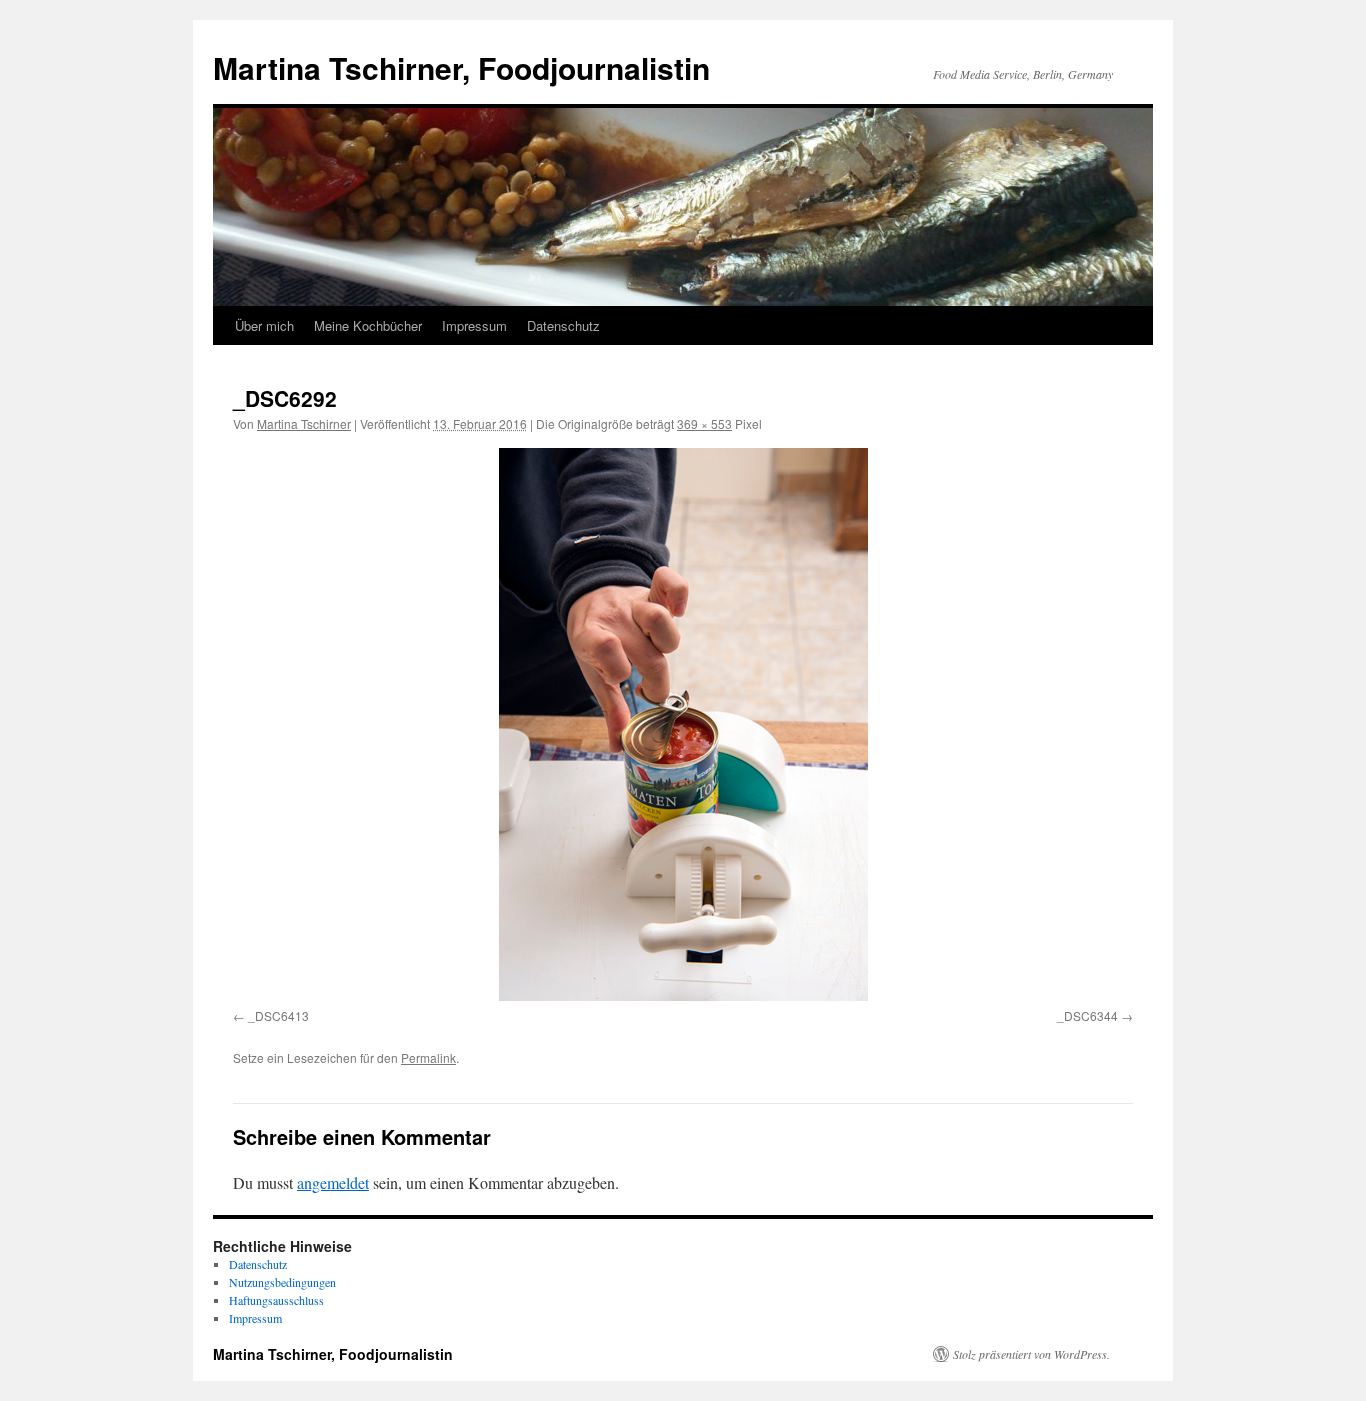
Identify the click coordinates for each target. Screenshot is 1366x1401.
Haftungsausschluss (276, 1300)
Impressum (474, 325)
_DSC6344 (1087, 1015)
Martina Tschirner (304, 423)
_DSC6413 (278, 1015)
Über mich (264, 325)
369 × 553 (704, 423)
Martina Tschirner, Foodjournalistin (461, 67)
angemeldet (333, 1182)
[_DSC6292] (683, 724)
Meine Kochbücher (368, 325)
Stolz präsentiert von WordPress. (1031, 1354)
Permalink (428, 1057)
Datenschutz (563, 325)
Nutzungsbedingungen (282, 1282)
